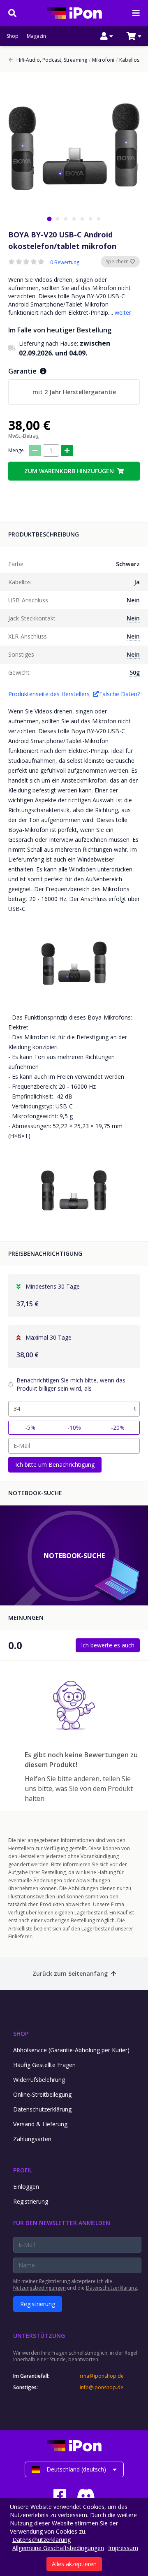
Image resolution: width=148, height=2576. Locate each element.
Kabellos (128, 60)
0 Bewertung (65, 262)
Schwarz (128, 564)
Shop (13, 36)
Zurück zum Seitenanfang (70, 1973)
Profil (23, 2170)
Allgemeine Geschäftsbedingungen (58, 2548)
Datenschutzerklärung (42, 2109)
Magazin (36, 36)
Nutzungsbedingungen (39, 2288)
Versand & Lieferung (40, 2124)
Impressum (123, 2548)
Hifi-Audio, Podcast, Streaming (52, 60)
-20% (118, 1427)
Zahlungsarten (32, 2139)
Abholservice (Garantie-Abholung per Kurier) (71, 2050)
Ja (137, 582)
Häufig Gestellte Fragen (44, 2065)
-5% (30, 1427)
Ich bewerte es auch (108, 1645)
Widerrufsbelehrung (39, 2080)
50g (135, 672)
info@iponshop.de (102, 2388)
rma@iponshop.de (102, 2376)
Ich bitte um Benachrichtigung (55, 1465)
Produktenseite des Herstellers (49, 694)
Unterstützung (39, 2336)
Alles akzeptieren (74, 2564)
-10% (74, 1427)
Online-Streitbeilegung (42, 2094)
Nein (133, 600)
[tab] (49, 219)
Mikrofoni (102, 60)
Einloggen (26, 2187)
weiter (123, 312)
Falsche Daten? (119, 694)
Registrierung (31, 2201)
